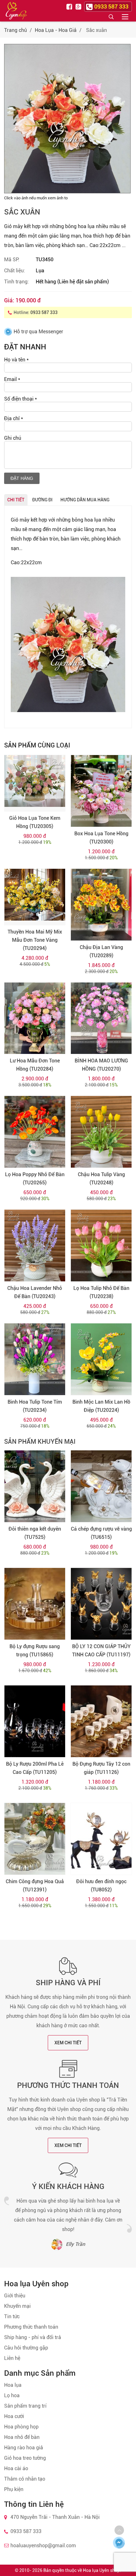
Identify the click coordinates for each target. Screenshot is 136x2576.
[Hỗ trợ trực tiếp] (119, 2543)
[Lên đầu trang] (119, 2530)
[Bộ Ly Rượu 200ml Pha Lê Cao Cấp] (35, 1721)
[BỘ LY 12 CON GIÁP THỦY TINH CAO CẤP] (101, 1604)
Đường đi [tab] (42, 500)
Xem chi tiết (68, 2043)
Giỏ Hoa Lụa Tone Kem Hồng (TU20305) (35, 822)
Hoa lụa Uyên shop (101, 2570)
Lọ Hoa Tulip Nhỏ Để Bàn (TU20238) (101, 1292)
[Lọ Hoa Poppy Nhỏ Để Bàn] (35, 1132)
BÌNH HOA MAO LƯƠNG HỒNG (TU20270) (101, 1065)
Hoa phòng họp (21, 2427)
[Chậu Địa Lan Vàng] (101, 905)
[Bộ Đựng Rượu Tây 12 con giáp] (101, 1721)
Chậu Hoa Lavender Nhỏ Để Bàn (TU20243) (35, 1292)
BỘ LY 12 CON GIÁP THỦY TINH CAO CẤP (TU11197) (101, 1651)
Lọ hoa (12, 2395)
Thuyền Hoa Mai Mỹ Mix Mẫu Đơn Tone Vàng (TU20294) (35, 940)
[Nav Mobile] (125, 16)
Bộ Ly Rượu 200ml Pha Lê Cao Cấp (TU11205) (35, 1768)
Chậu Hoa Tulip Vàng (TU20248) (101, 1179)
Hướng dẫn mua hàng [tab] (85, 500)
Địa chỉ (14, 418)
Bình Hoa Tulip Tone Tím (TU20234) (35, 1406)
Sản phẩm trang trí (25, 2406)
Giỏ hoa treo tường (25, 2458)
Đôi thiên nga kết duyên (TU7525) (35, 1533)
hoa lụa (92, 520)
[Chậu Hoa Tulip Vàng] (101, 1132)
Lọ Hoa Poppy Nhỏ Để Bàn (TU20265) (35, 1179)
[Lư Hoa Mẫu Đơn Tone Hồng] (35, 1018)
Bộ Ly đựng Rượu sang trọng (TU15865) (35, 1651)
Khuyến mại (17, 2306)
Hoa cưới (14, 2416)
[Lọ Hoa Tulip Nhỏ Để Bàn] (101, 1246)
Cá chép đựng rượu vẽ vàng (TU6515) (101, 1533)
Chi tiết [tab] (16, 500)
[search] (111, 16)
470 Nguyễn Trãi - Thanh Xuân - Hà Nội (55, 2517)
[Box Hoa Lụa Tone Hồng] (101, 791)
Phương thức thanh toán (68, 2085)
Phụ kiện (14, 2489)
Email (12, 379)
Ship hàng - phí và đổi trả (33, 2337)
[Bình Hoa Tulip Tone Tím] (35, 1359)
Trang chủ (15, 30)
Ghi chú (13, 438)
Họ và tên (16, 360)
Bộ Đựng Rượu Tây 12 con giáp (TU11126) (101, 1768)
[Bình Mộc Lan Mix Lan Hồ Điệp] (101, 1359)
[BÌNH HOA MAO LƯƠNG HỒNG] (101, 1018)
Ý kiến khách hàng (68, 2186)
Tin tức (12, 2316)
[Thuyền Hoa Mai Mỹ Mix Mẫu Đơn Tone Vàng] (35, 897)
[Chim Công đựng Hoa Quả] (35, 1839)
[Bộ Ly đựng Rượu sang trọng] (35, 1604)
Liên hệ (12, 2358)
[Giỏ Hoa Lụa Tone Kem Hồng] (35, 783)
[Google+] (79, 6)
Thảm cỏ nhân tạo (25, 2479)
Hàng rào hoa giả (24, 2448)
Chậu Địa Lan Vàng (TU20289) (101, 951)
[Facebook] (70, 6)
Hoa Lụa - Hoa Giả (56, 30)
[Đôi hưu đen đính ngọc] (101, 1839)
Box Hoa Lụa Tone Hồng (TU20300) (101, 838)
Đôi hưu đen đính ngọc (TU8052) (101, 1886)
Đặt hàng (22, 478)
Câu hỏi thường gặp (26, 2348)
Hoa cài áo (16, 2468)
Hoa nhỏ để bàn (22, 2437)
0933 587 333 (44, 312)
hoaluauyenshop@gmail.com (43, 2546)
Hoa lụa (13, 2385)
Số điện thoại (21, 399)
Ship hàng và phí (68, 1983)
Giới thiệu (15, 2296)
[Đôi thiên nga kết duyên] (35, 1486)
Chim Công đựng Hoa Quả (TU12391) (35, 1886)
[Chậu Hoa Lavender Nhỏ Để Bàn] (35, 1246)
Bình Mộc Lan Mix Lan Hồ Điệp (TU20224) (101, 1406)
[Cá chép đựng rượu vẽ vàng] (101, 1486)
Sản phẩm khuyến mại (40, 1442)
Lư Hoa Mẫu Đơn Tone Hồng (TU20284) (35, 1065)
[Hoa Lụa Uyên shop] (16, 11)
